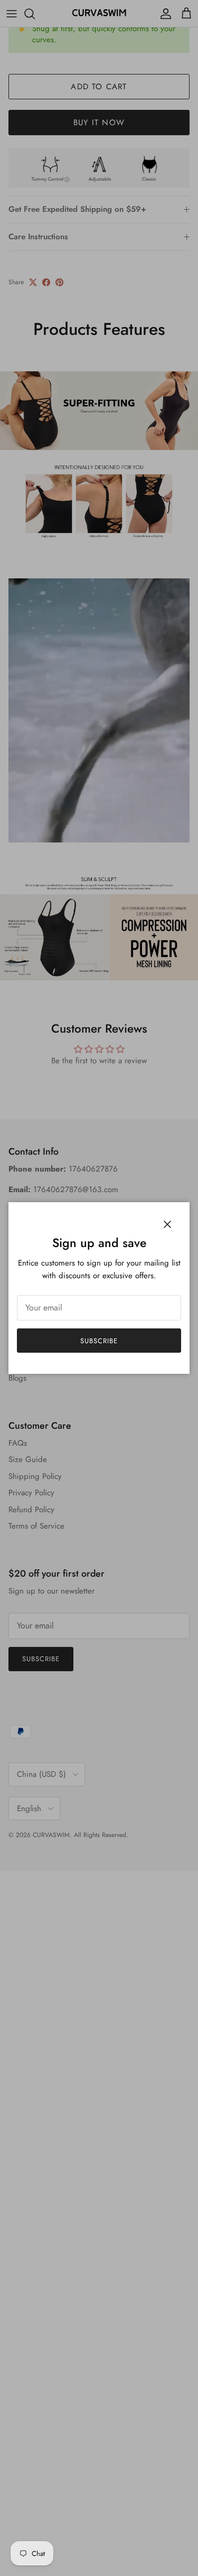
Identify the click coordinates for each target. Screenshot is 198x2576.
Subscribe (99, 1341)
